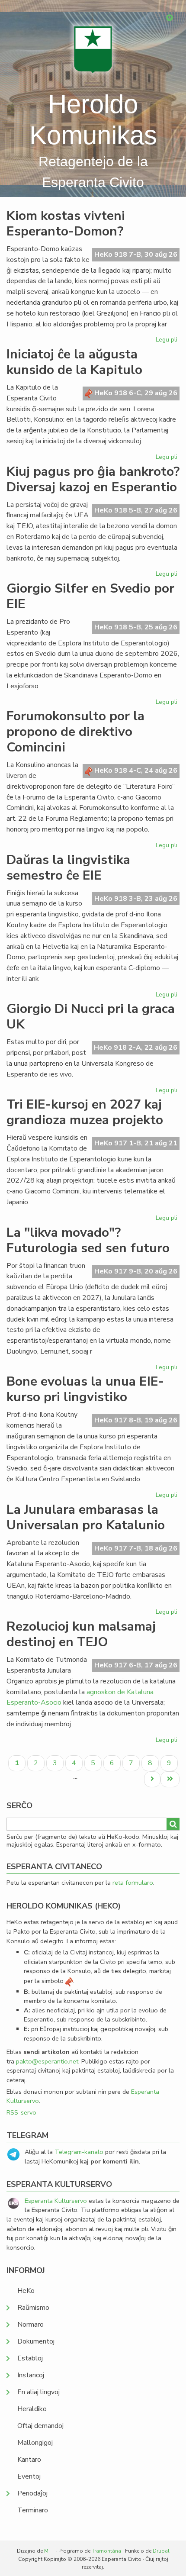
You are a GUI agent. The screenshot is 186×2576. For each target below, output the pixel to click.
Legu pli (168, 341)
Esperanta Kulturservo (56, 2201)
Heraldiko (32, 2409)
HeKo (26, 2291)
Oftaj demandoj (40, 2426)
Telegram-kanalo (79, 2152)
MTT (49, 2551)
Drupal (161, 2551)
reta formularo (133, 1883)
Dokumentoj (36, 2341)
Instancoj (31, 2375)
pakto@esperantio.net (47, 2061)
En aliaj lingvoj (38, 2392)
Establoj (30, 2358)
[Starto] (93, 50)
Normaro (30, 2325)
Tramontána (106, 2551)
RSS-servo (21, 2112)
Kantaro (29, 2460)
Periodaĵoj (32, 2493)
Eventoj (29, 2476)
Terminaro (33, 2510)
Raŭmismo (33, 2308)
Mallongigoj (35, 2443)
